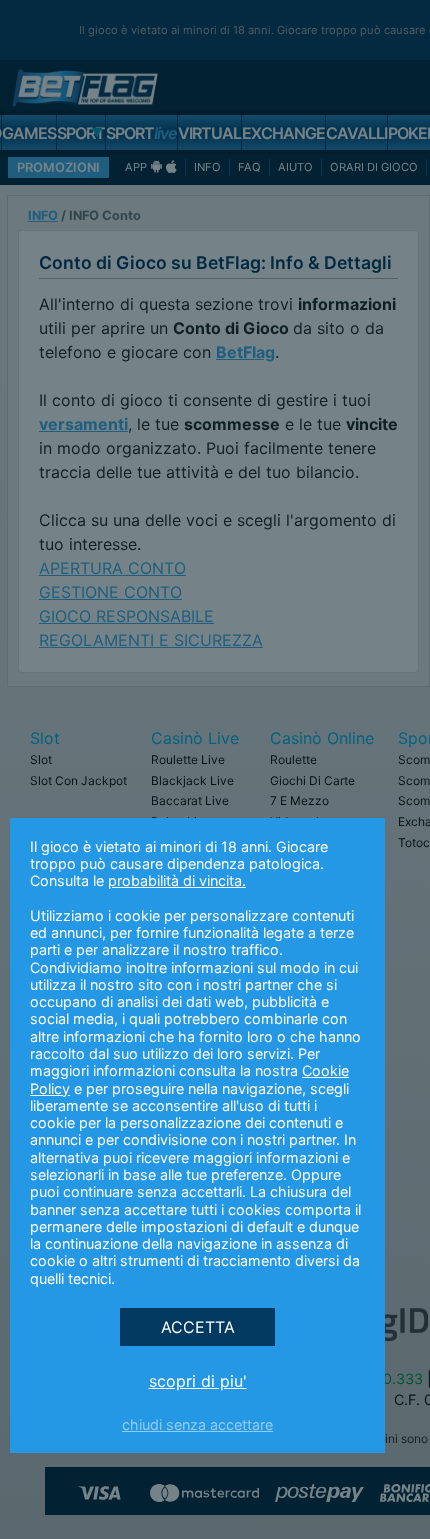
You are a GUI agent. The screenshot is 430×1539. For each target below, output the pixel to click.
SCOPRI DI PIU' (198, 1381)
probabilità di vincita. (177, 880)
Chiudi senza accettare (197, 1424)
